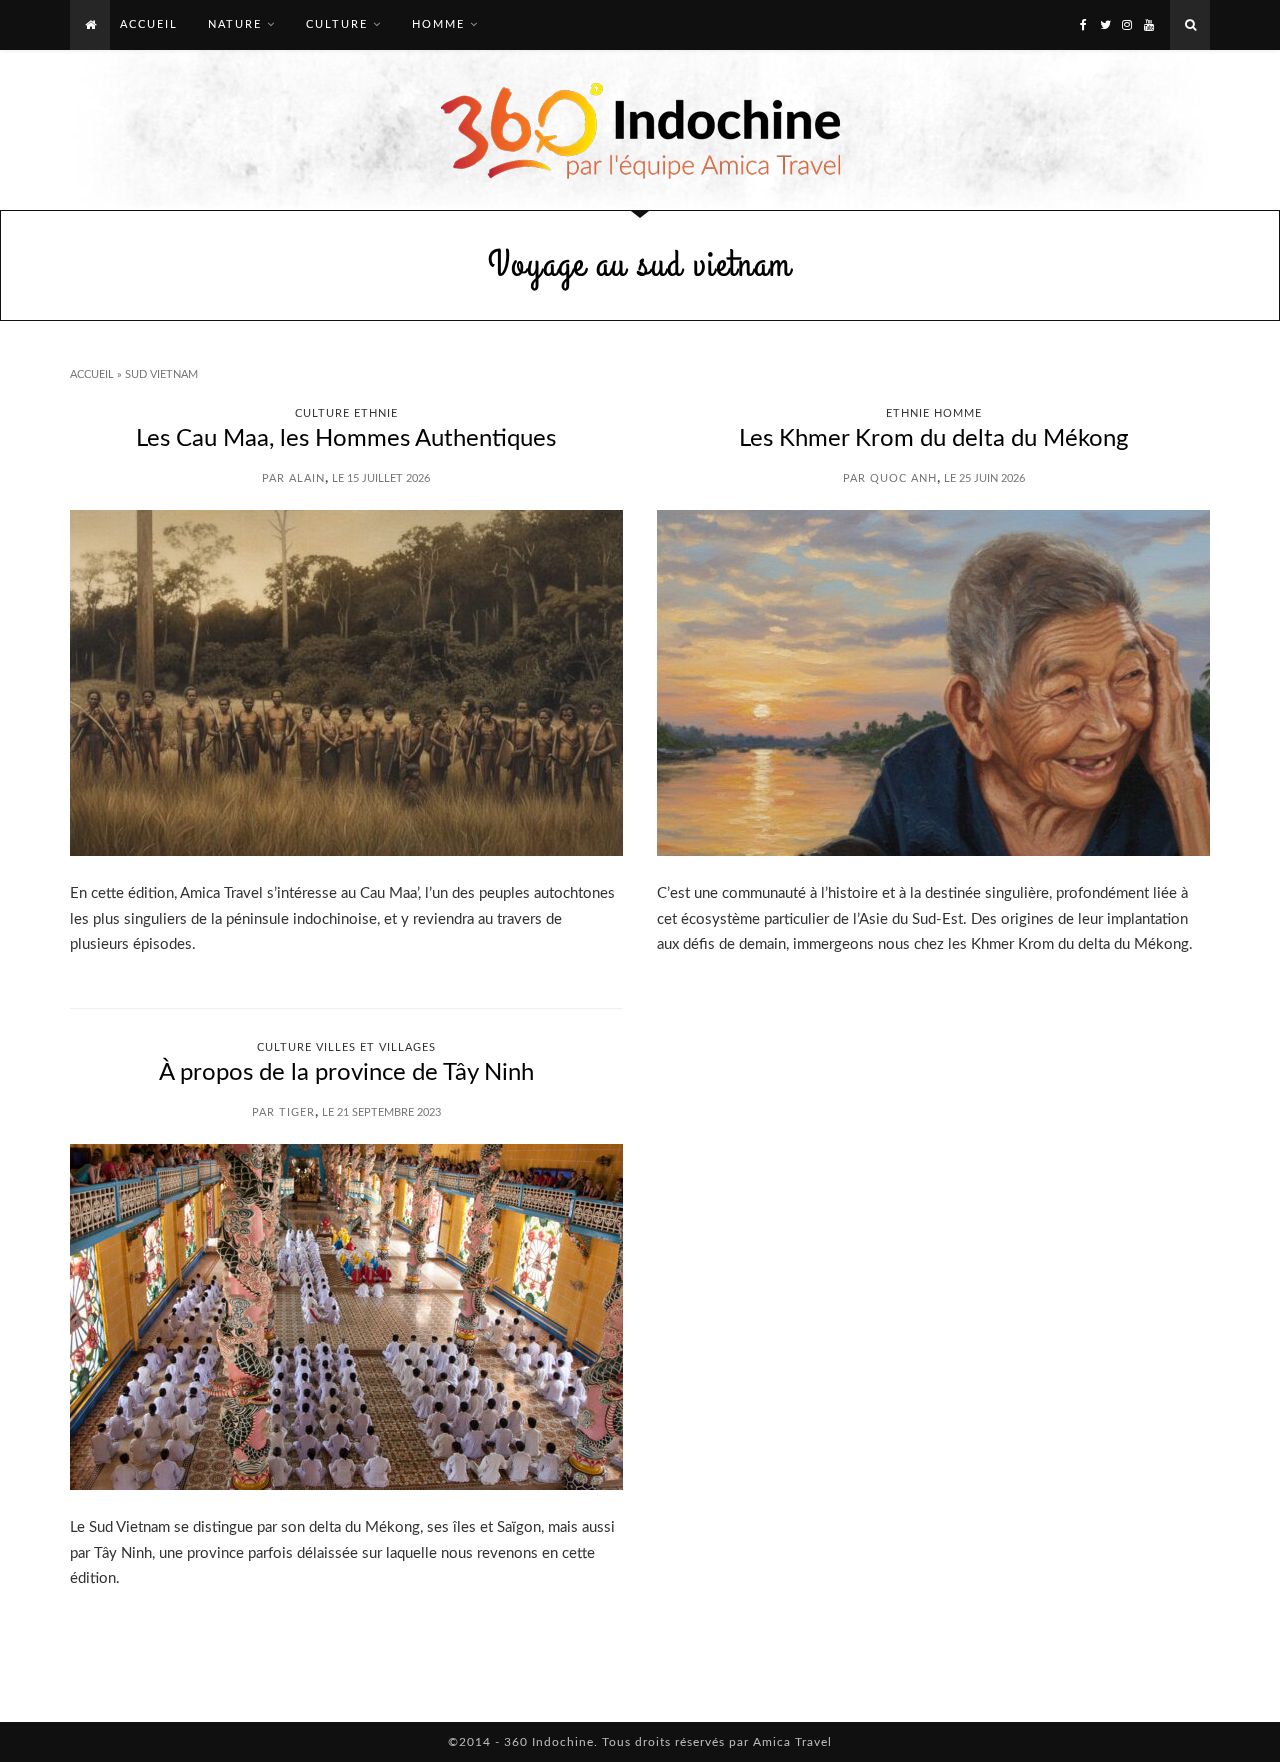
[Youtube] (1149, 25)
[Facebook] (1083, 25)
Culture (337, 24)
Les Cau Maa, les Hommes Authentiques (346, 439)
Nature (235, 24)
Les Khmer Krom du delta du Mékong (933, 439)
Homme (438, 24)
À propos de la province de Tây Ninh (346, 1073)
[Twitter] (1105, 25)
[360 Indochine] (640, 130)
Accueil (92, 374)
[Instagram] (1127, 25)
